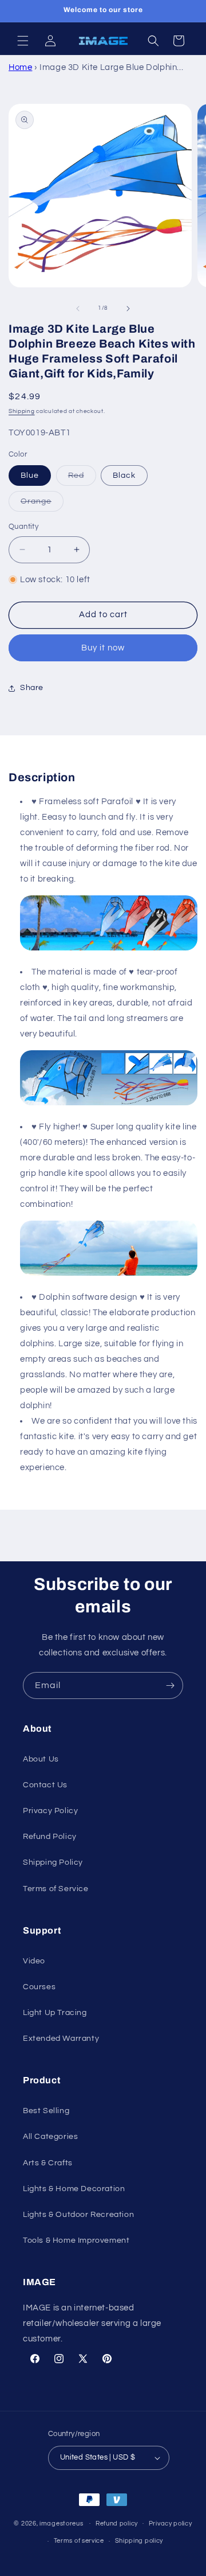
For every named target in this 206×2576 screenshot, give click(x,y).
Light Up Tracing (55, 2013)
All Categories (50, 2137)
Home (20, 67)
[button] (23, 41)
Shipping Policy (53, 1862)
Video (34, 1961)
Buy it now (103, 648)
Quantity (23, 527)
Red (82, 478)
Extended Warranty (61, 2039)
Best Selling (46, 2111)
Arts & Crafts (48, 2163)
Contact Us (45, 1785)
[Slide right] (128, 309)
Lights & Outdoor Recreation (78, 2215)
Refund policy (117, 2524)
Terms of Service (56, 1889)
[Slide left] (78, 309)
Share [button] (32, 688)
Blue (30, 476)
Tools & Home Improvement (76, 2240)
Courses (39, 1987)
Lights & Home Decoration (74, 2189)
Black (124, 476)
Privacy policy (171, 2524)
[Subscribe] (170, 1685)
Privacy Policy (50, 1811)
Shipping (22, 411)
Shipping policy (139, 2541)
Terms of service (79, 2541)
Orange (42, 504)
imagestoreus (61, 2523)
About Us (41, 1759)
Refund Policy (50, 1837)
